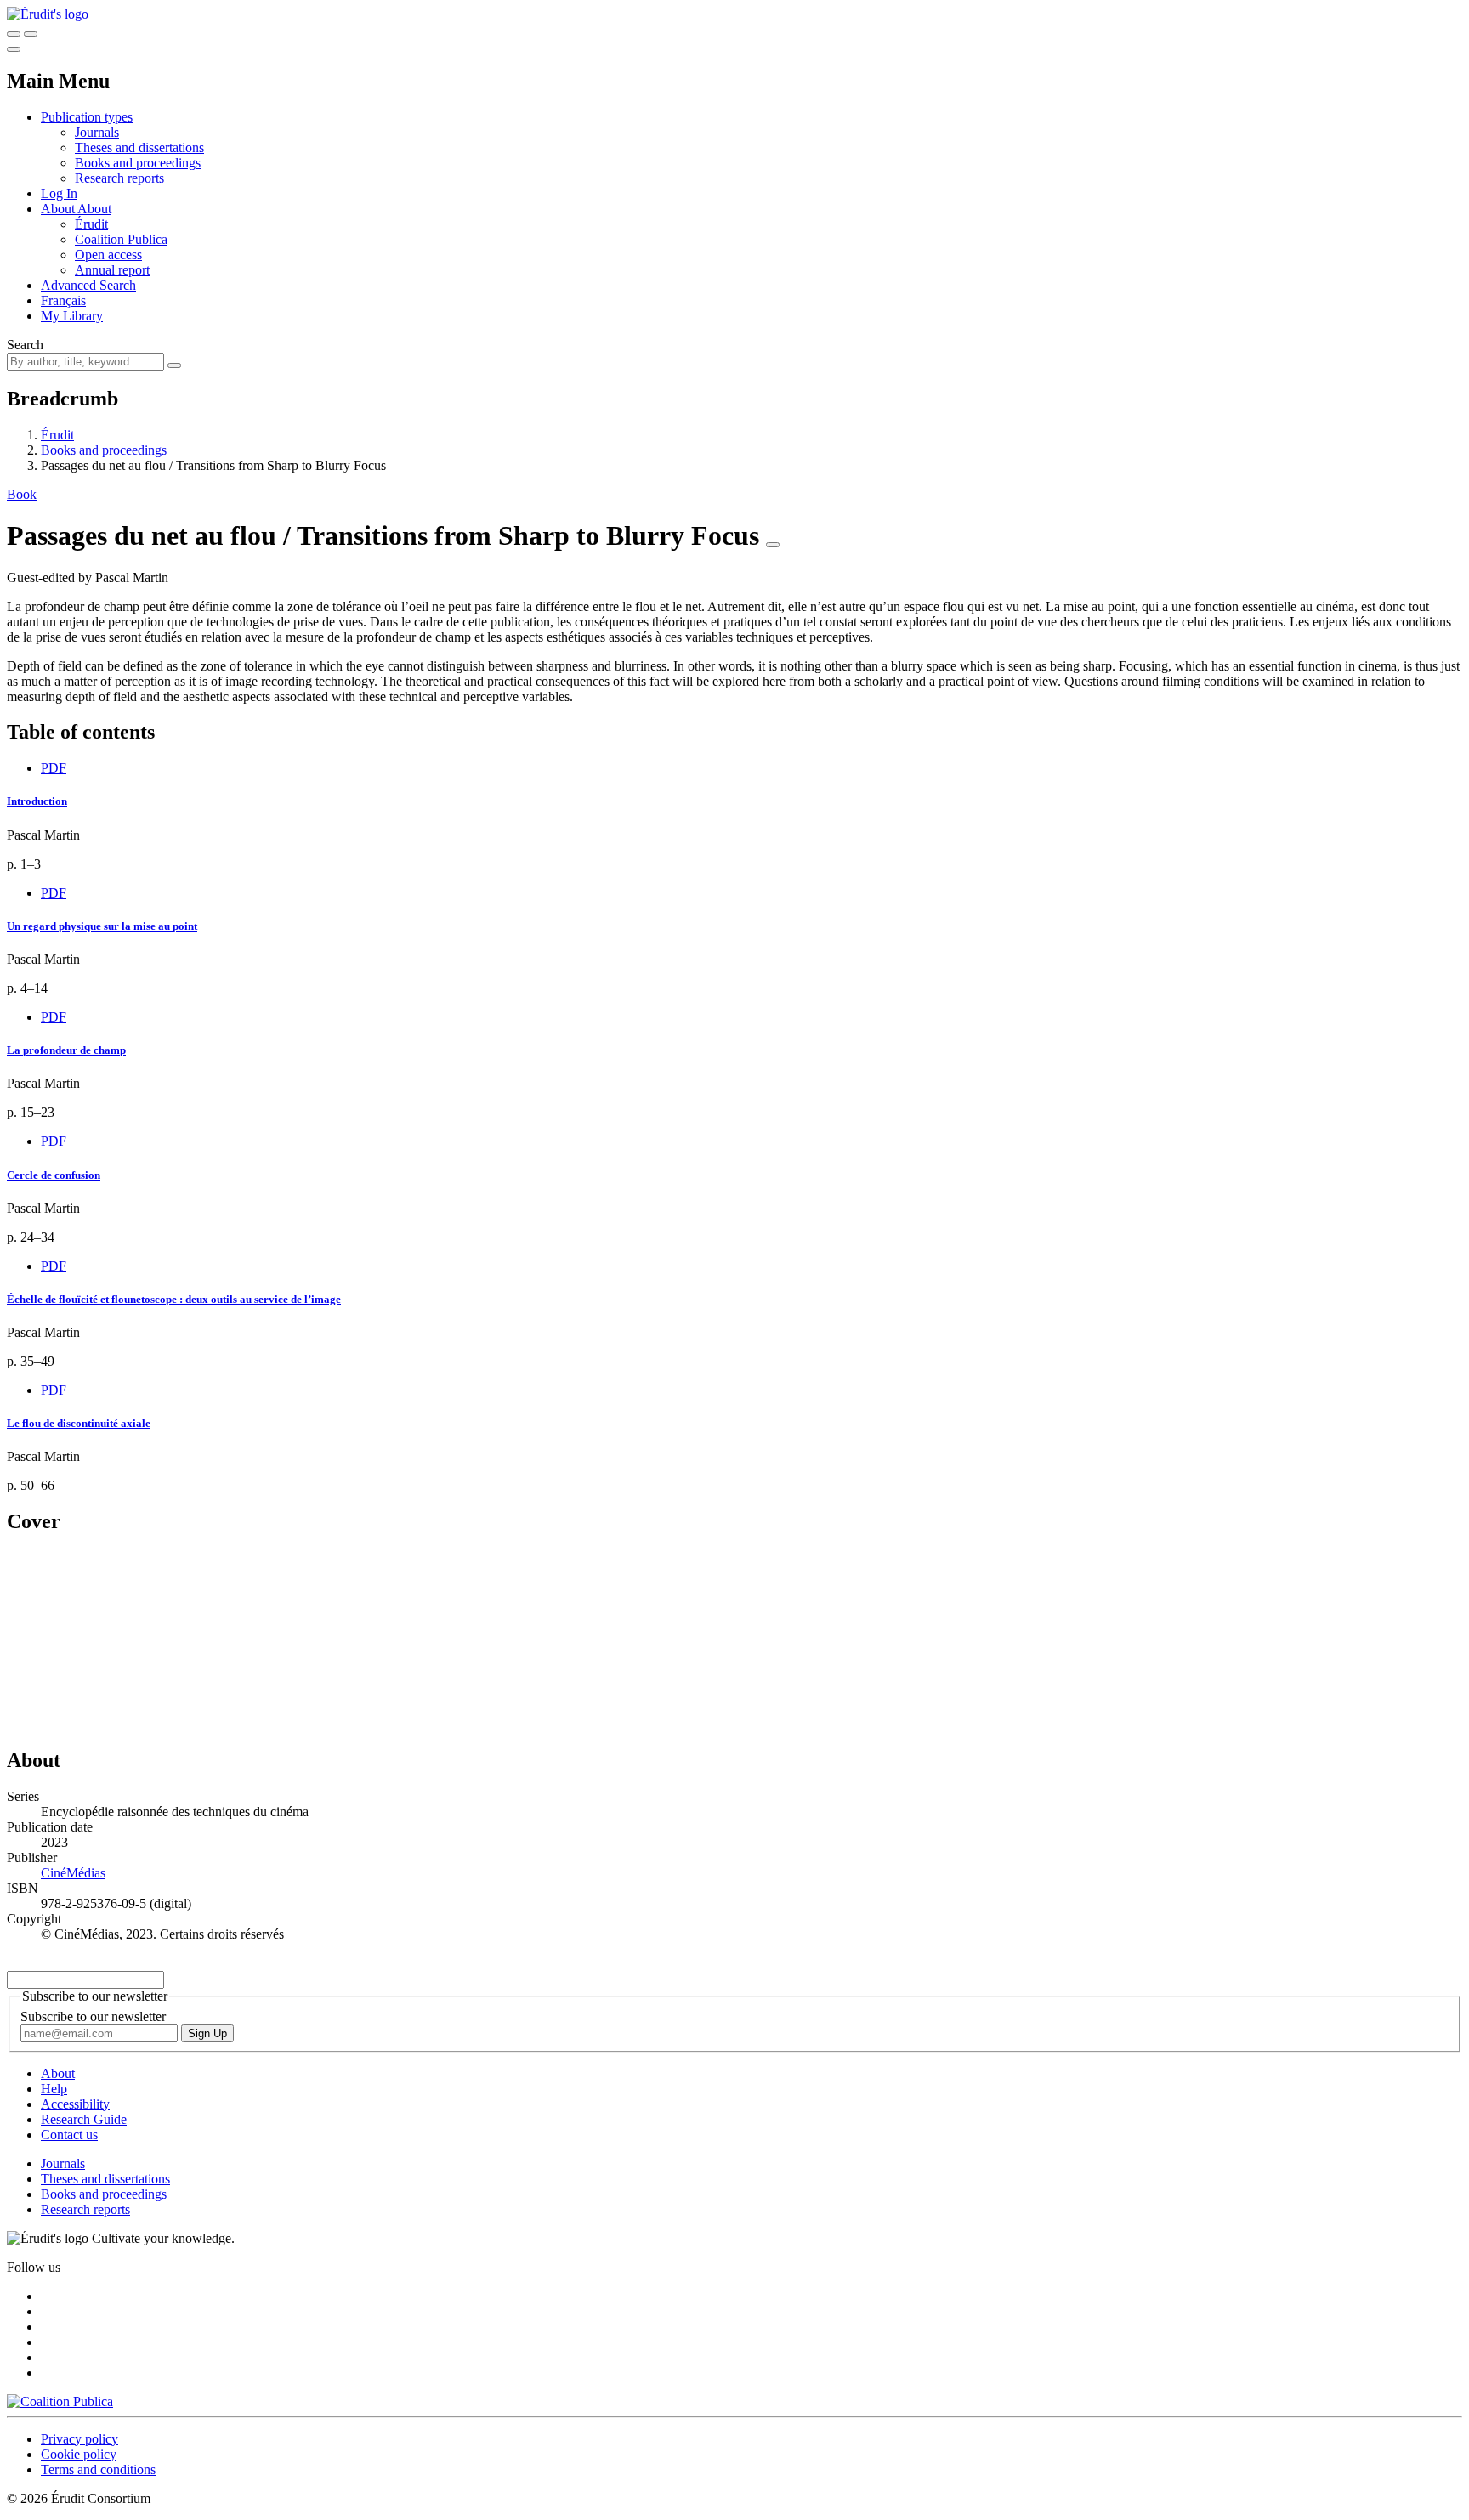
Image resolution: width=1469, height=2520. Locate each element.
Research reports (119, 178)
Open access (108, 255)
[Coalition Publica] (60, 2401)
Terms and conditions (98, 2469)
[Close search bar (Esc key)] (31, 34)
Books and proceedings (138, 163)
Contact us (69, 2135)
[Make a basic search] (14, 34)
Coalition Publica (121, 239)
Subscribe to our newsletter (93, 2016)
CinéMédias (73, 1873)
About (94, 209)
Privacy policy (79, 2439)
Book (22, 494)
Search (25, 345)
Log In (59, 193)
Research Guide (84, 2119)
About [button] (59, 209)
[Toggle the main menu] (14, 49)
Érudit (91, 224)
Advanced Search (88, 285)
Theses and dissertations (139, 147)
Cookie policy (79, 2454)
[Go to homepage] (48, 14)
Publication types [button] (87, 117)
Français (63, 300)
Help (54, 2089)
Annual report (112, 270)
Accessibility (75, 2104)
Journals (97, 132)
